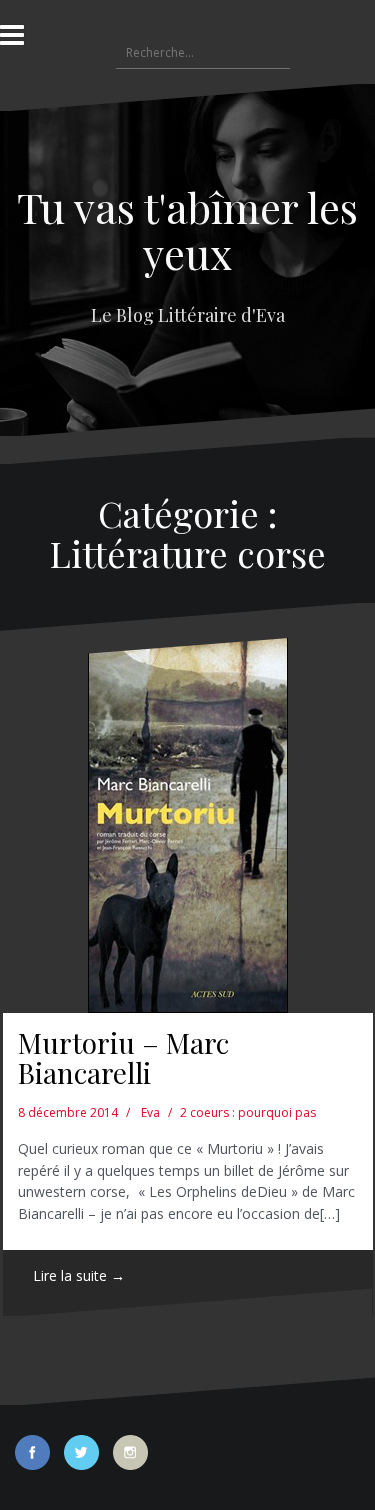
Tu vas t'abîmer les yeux (187, 230)
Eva (150, 1112)
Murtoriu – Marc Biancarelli (123, 1058)
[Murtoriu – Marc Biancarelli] (188, 823)
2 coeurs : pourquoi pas (248, 1112)
